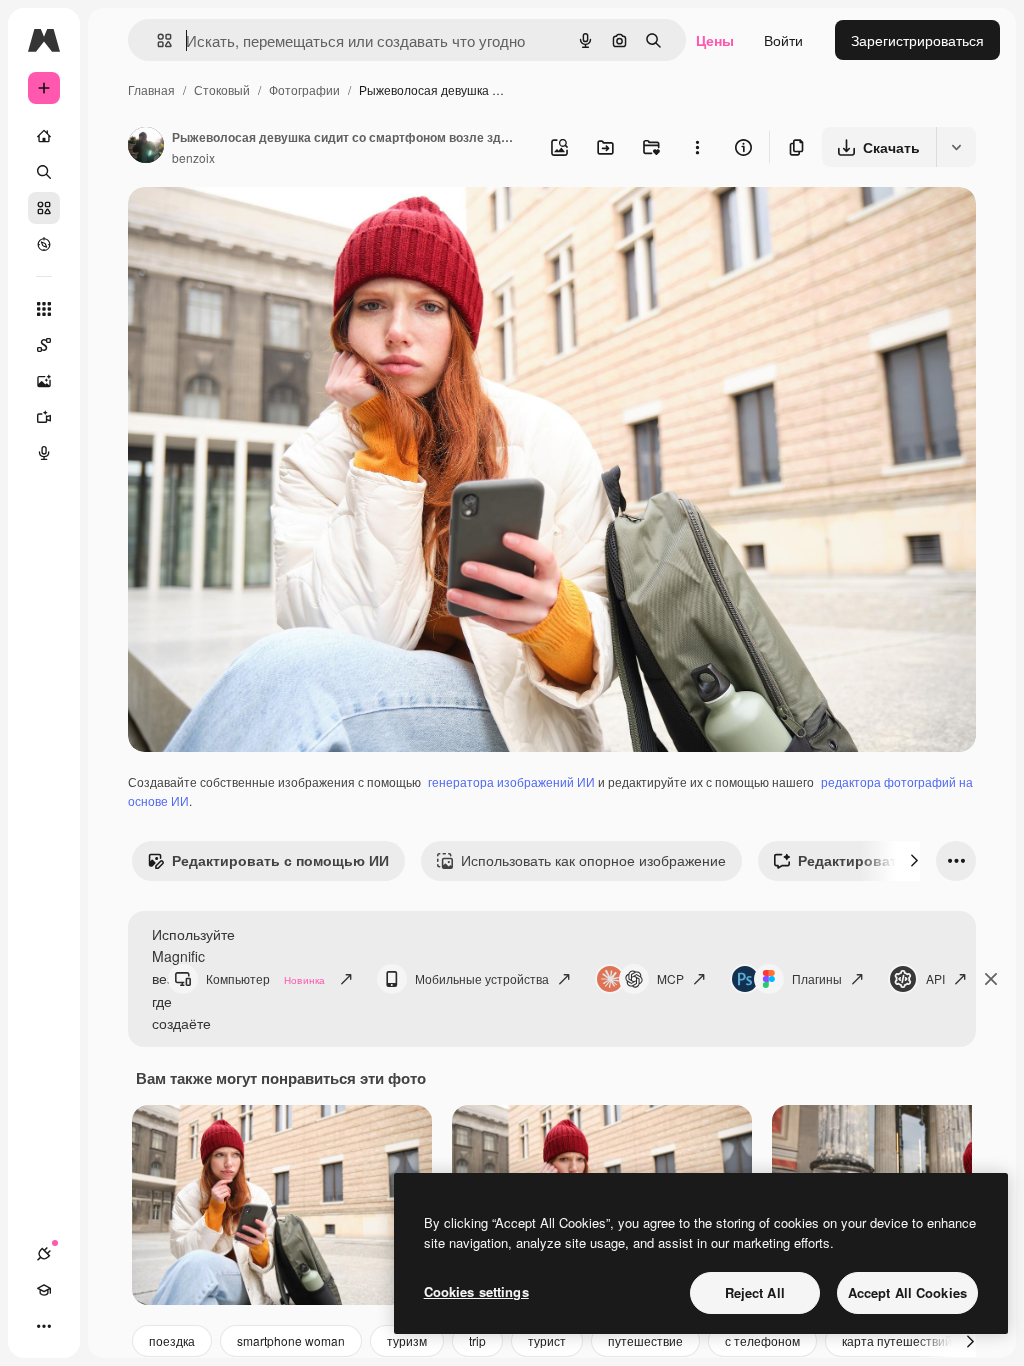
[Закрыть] (991, 979)
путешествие (645, 1340)
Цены (715, 40)
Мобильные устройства (482, 978)
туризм (407, 1340)
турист (547, 1340)
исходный (262, 225)
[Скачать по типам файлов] (956, 147)
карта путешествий (897, 1340)
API (935, 978)
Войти (783, 40)
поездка (172, 1340)
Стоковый (222, 89)
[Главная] (44, 136)
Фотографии (304, 89)
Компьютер (265, 978)
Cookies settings (476, 1291)
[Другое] (44, 1326)
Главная (151, 89)
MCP (670, 978)
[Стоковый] (44, 208)
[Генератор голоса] (44, 453)
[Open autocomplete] (156, 40)
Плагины (817, 978)
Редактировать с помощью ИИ (280, 860)
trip (477, 1340)
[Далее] (914, 861)
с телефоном (762, 1340)
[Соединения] (44, 1254)
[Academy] (44, 1290)
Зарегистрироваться (917, 40)
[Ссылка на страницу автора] (146, 147)
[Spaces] (44, 345)
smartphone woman (291, 1340)
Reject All (755, 1292)
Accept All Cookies (907, 1292)
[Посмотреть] (44, 244)
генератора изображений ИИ (511, 781)
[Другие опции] (697, 147)
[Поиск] (44, 172)
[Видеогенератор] (44, 417)
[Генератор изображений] (44, 381)
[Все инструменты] (44, 309)
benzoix (193, 157)
